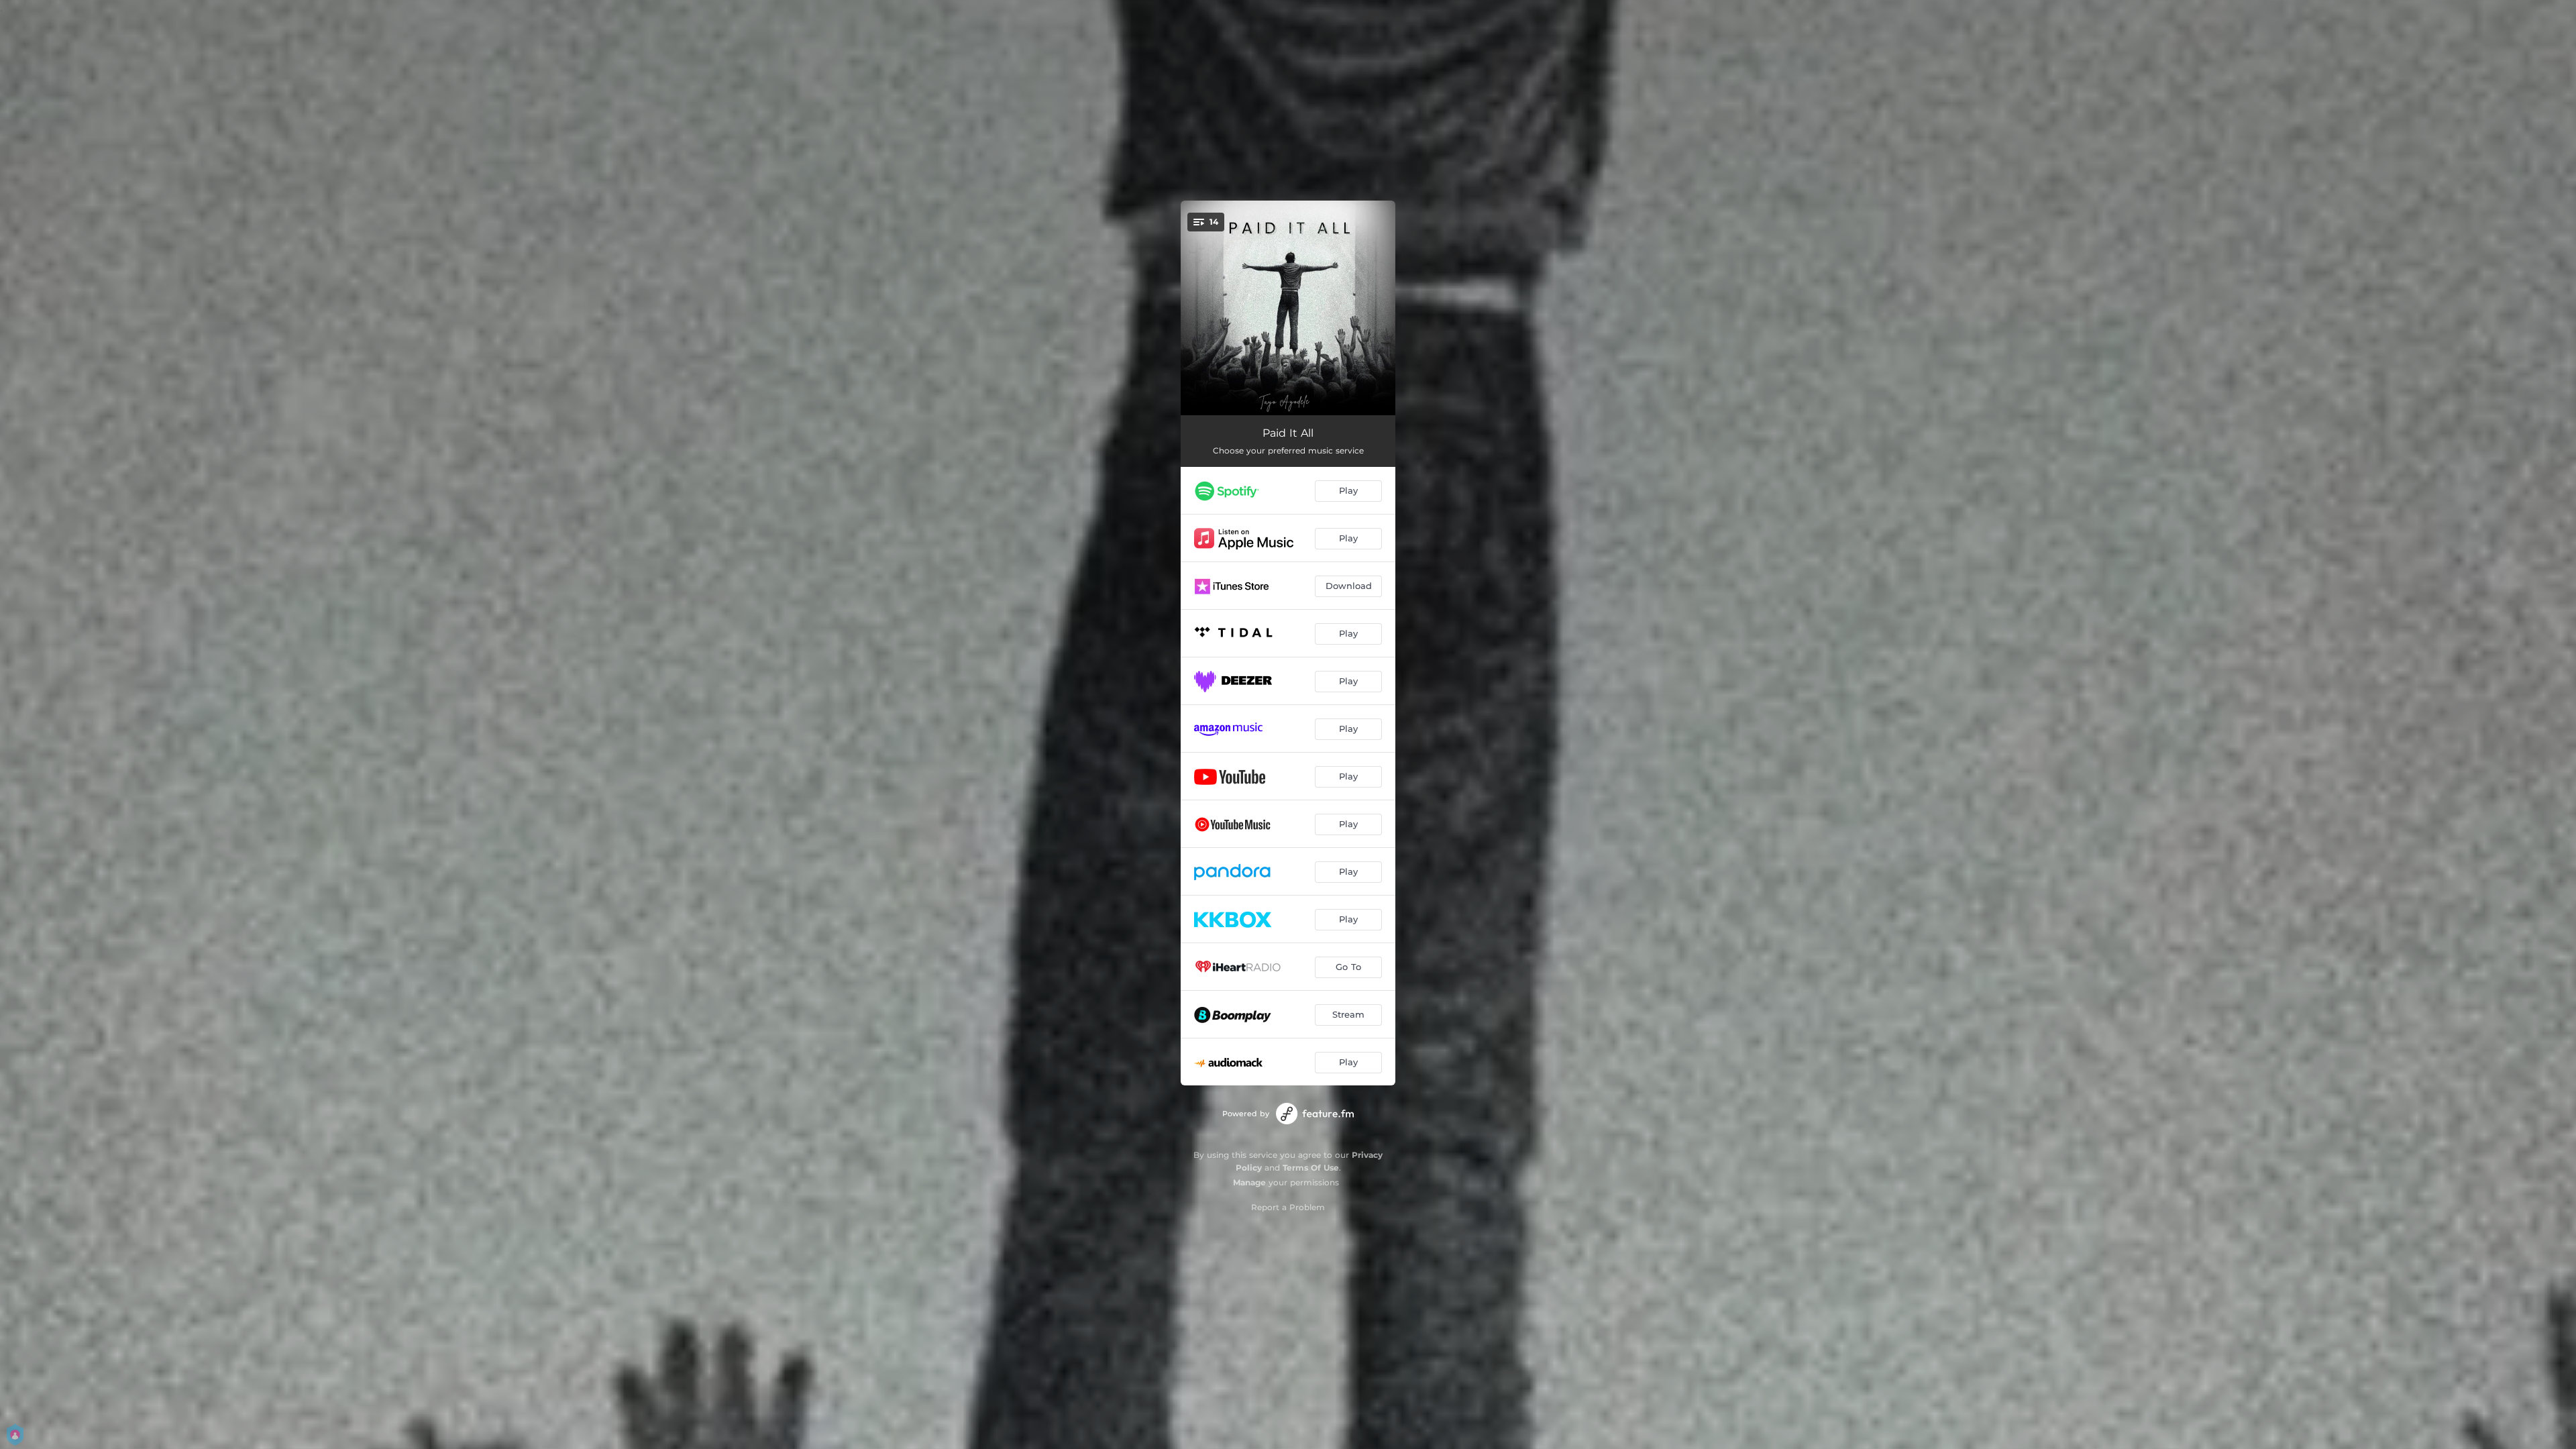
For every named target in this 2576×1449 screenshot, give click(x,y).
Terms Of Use (1311, 1168)
